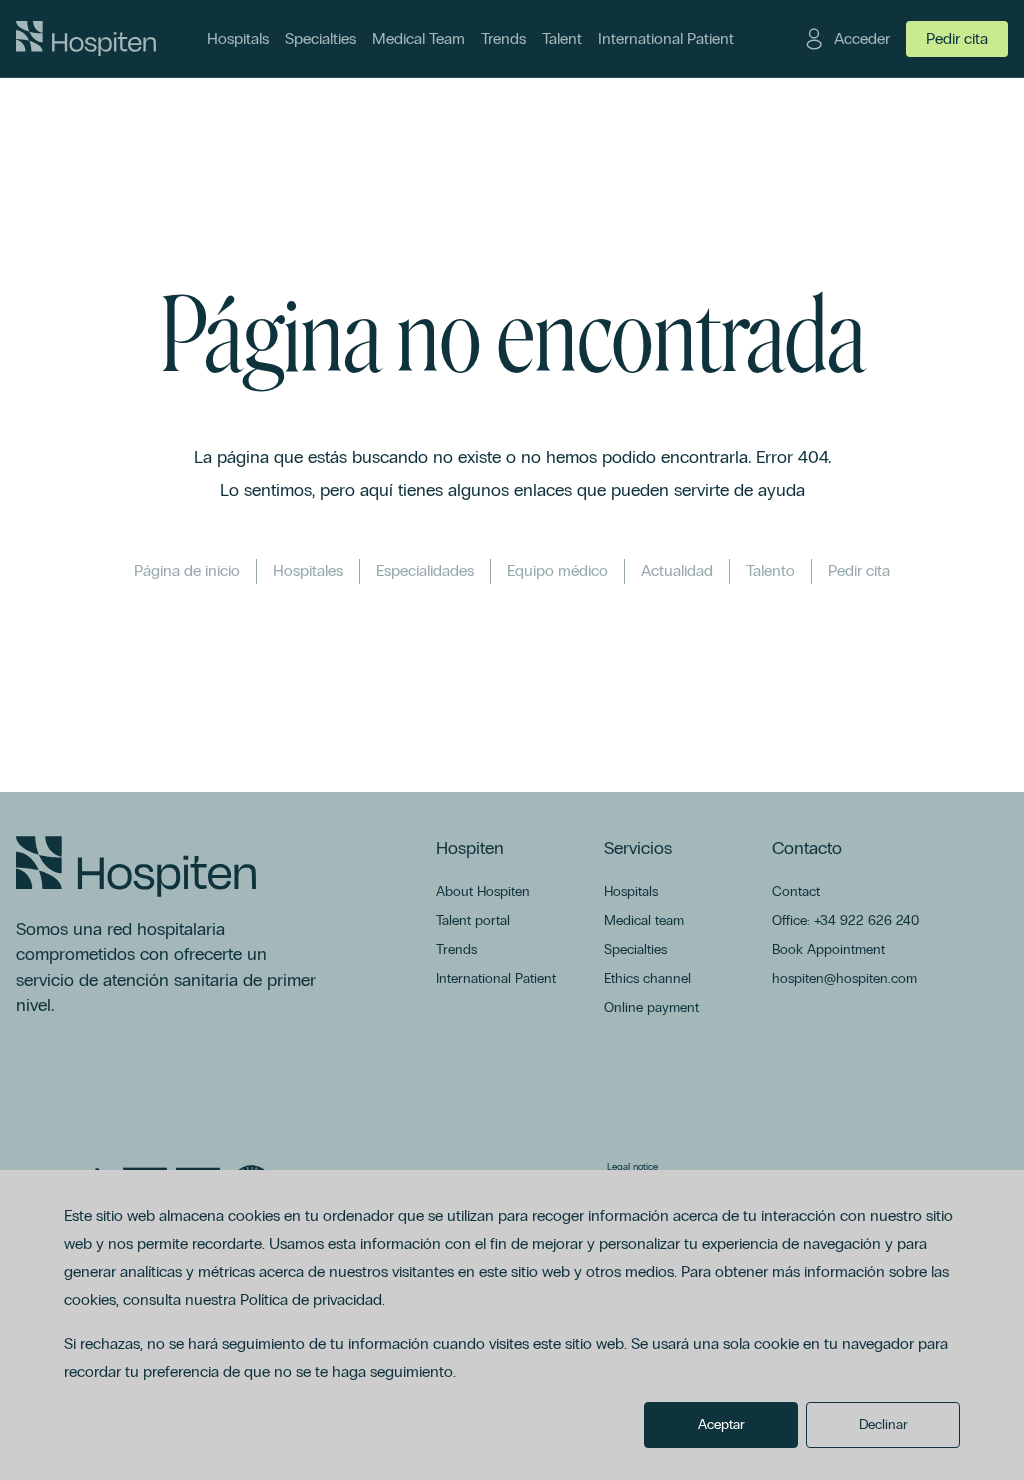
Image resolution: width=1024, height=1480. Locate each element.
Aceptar (721, 1424)
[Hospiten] (86, 39)
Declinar (883, 1424)
